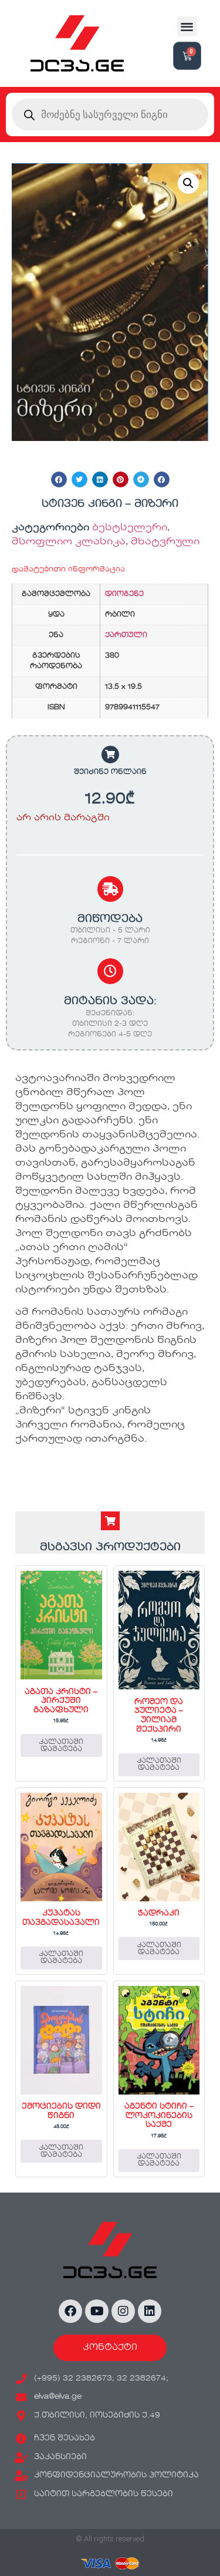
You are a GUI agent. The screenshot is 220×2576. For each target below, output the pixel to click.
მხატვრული (165, 542)
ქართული (126, 635)
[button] (187, 27)
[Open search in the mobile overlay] (110, 115)
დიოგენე (124, 594)
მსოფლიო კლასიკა (69, 542)
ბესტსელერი (130, 528)
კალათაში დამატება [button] (61, 1746)
